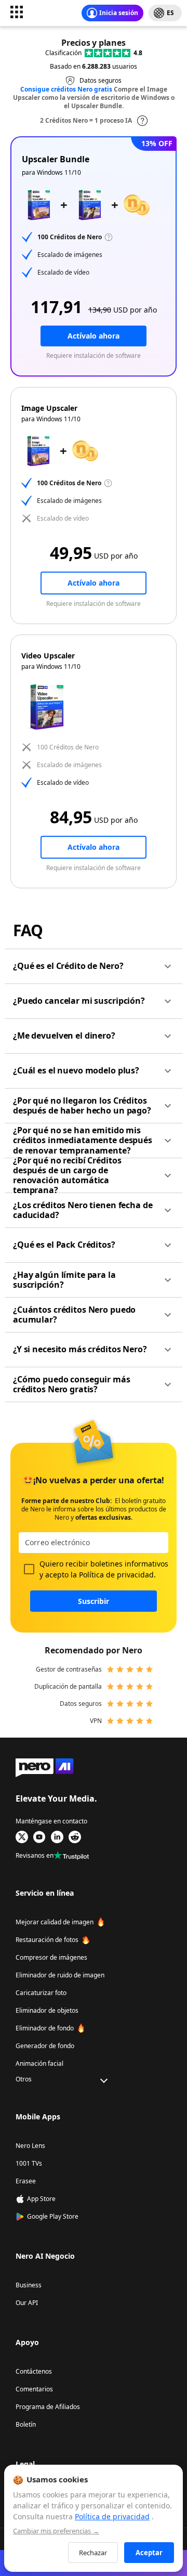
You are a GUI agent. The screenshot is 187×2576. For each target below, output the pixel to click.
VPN (96, 1721)
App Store (41, 2199)
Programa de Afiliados (48, 2407)
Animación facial (39, 2063)
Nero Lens (30, 2146)
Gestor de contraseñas (69, 1669)
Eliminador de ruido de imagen (60, 1975)
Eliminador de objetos (47, 2010)
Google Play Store (53, 2216)
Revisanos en (35, 1855)
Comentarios (34, 2389)
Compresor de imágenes (51, 1957)
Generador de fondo (45, 2046)
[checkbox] (29, 1569)
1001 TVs (29, 2163)
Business (29, 2285)
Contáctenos (34, 2371)
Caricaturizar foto (41, 1993)
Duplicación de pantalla (68, 1686)
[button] (94, 966)
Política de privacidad (116, 1575)
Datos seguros (81, 1704)
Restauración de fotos (47, 1940)
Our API (27, 2303)
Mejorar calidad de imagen (55, 1922)
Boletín (26, 2424)
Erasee (26, 2181)
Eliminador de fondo (45, 2028)
